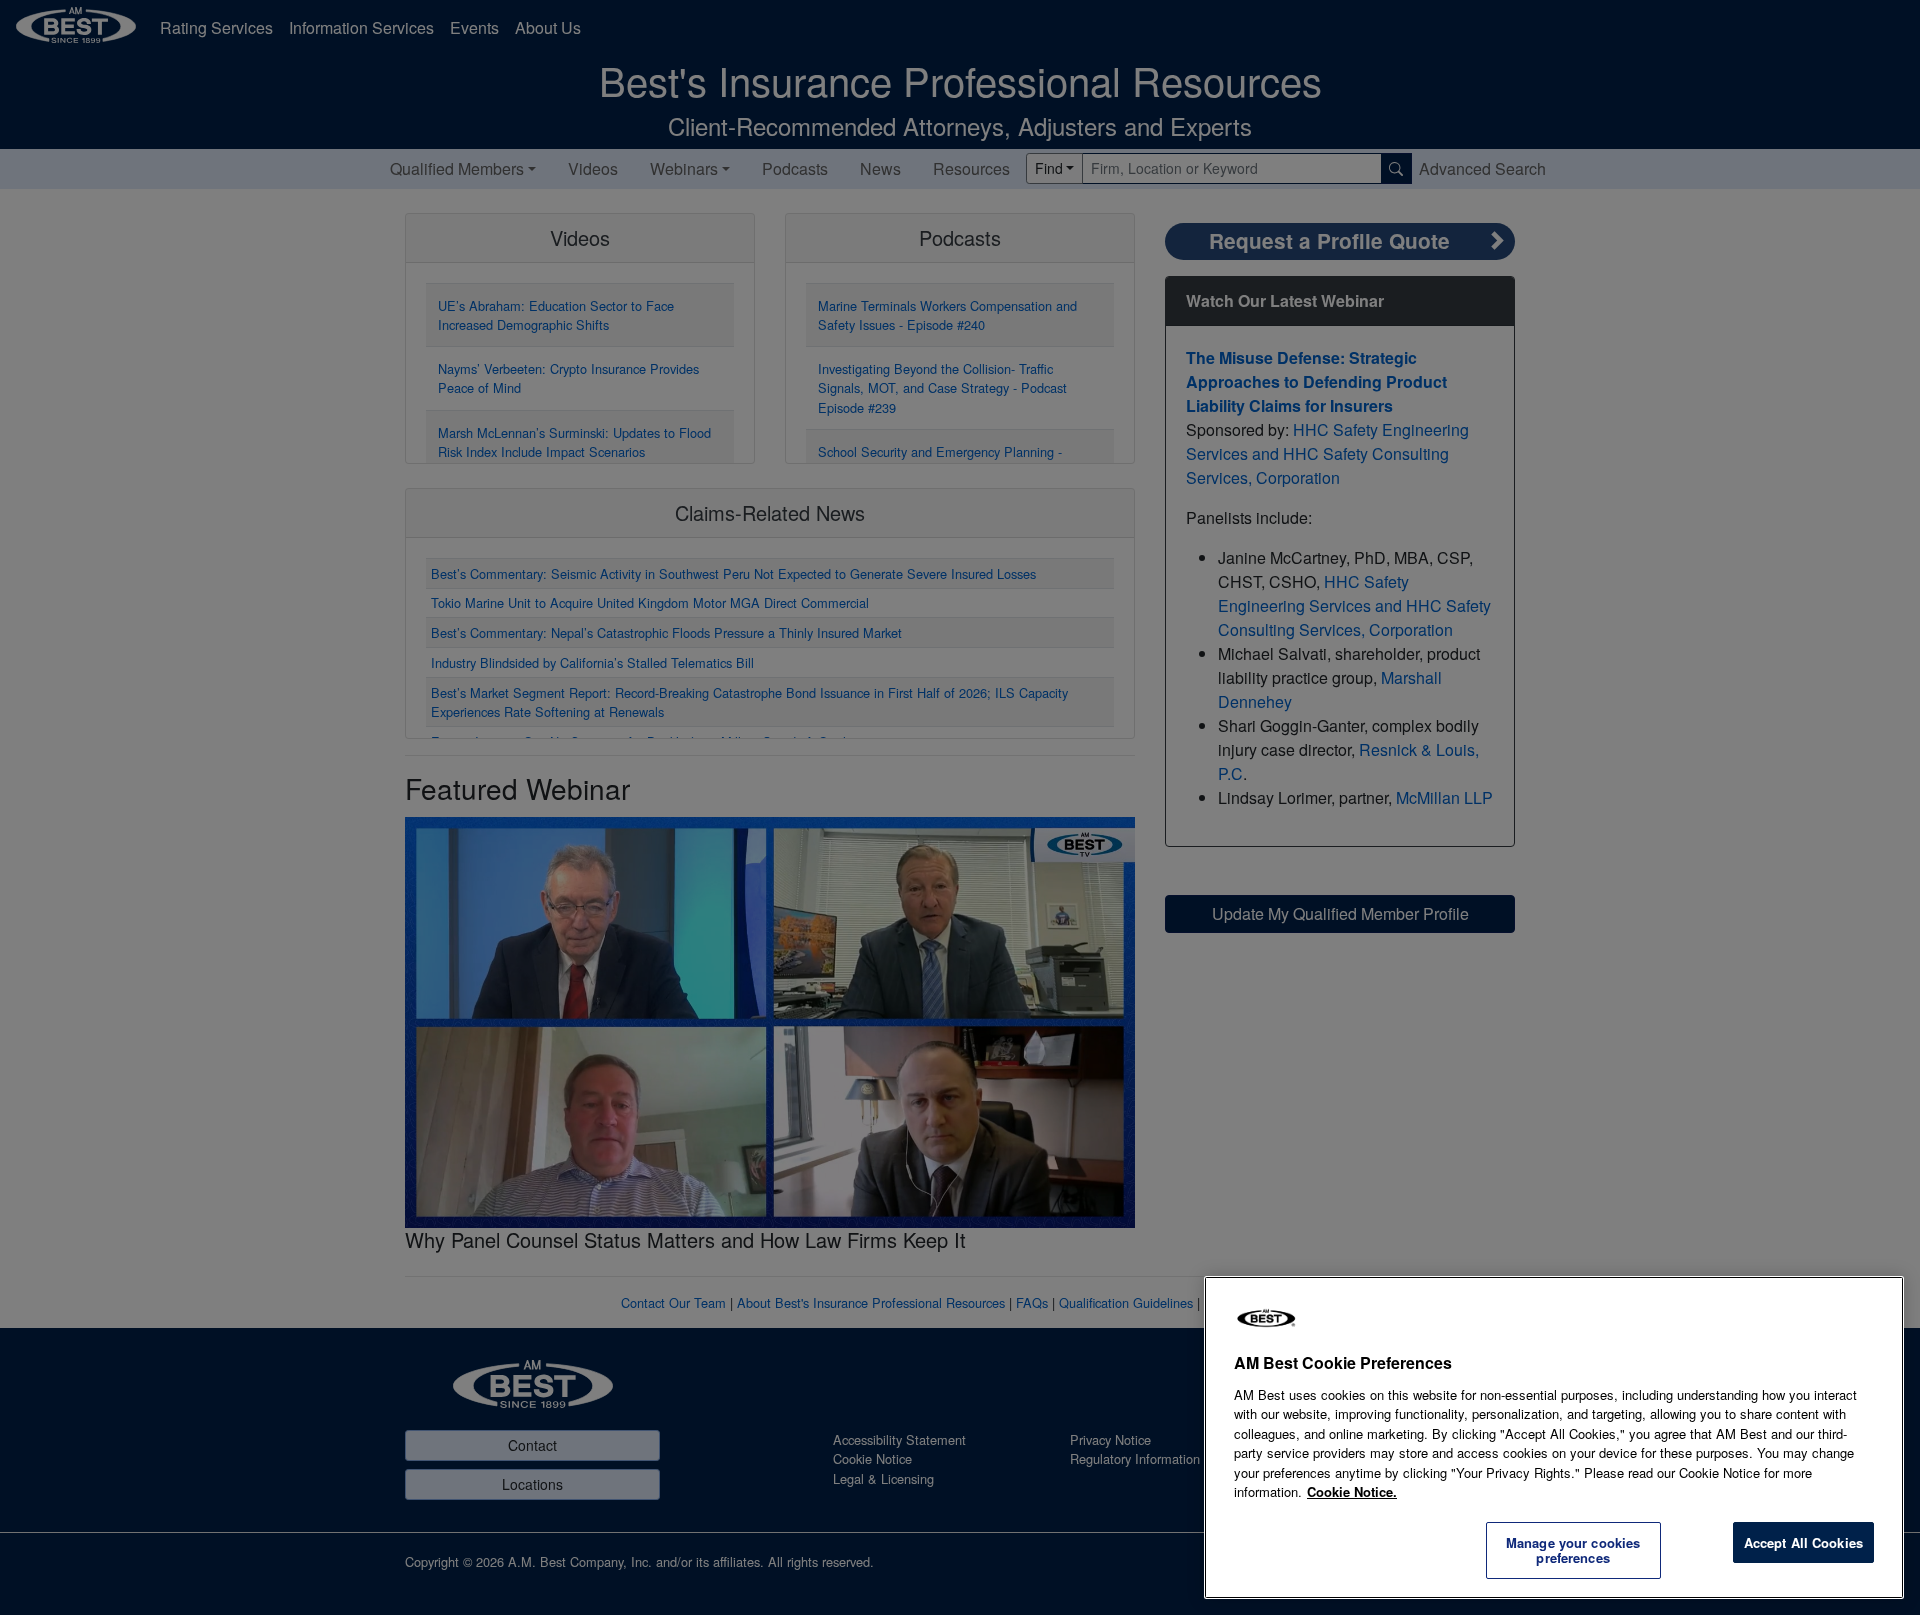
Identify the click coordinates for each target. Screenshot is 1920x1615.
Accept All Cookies (1803, 1542)
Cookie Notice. (1352, 1491)
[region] (1554, 1437)
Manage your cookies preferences (1573, 1550)
